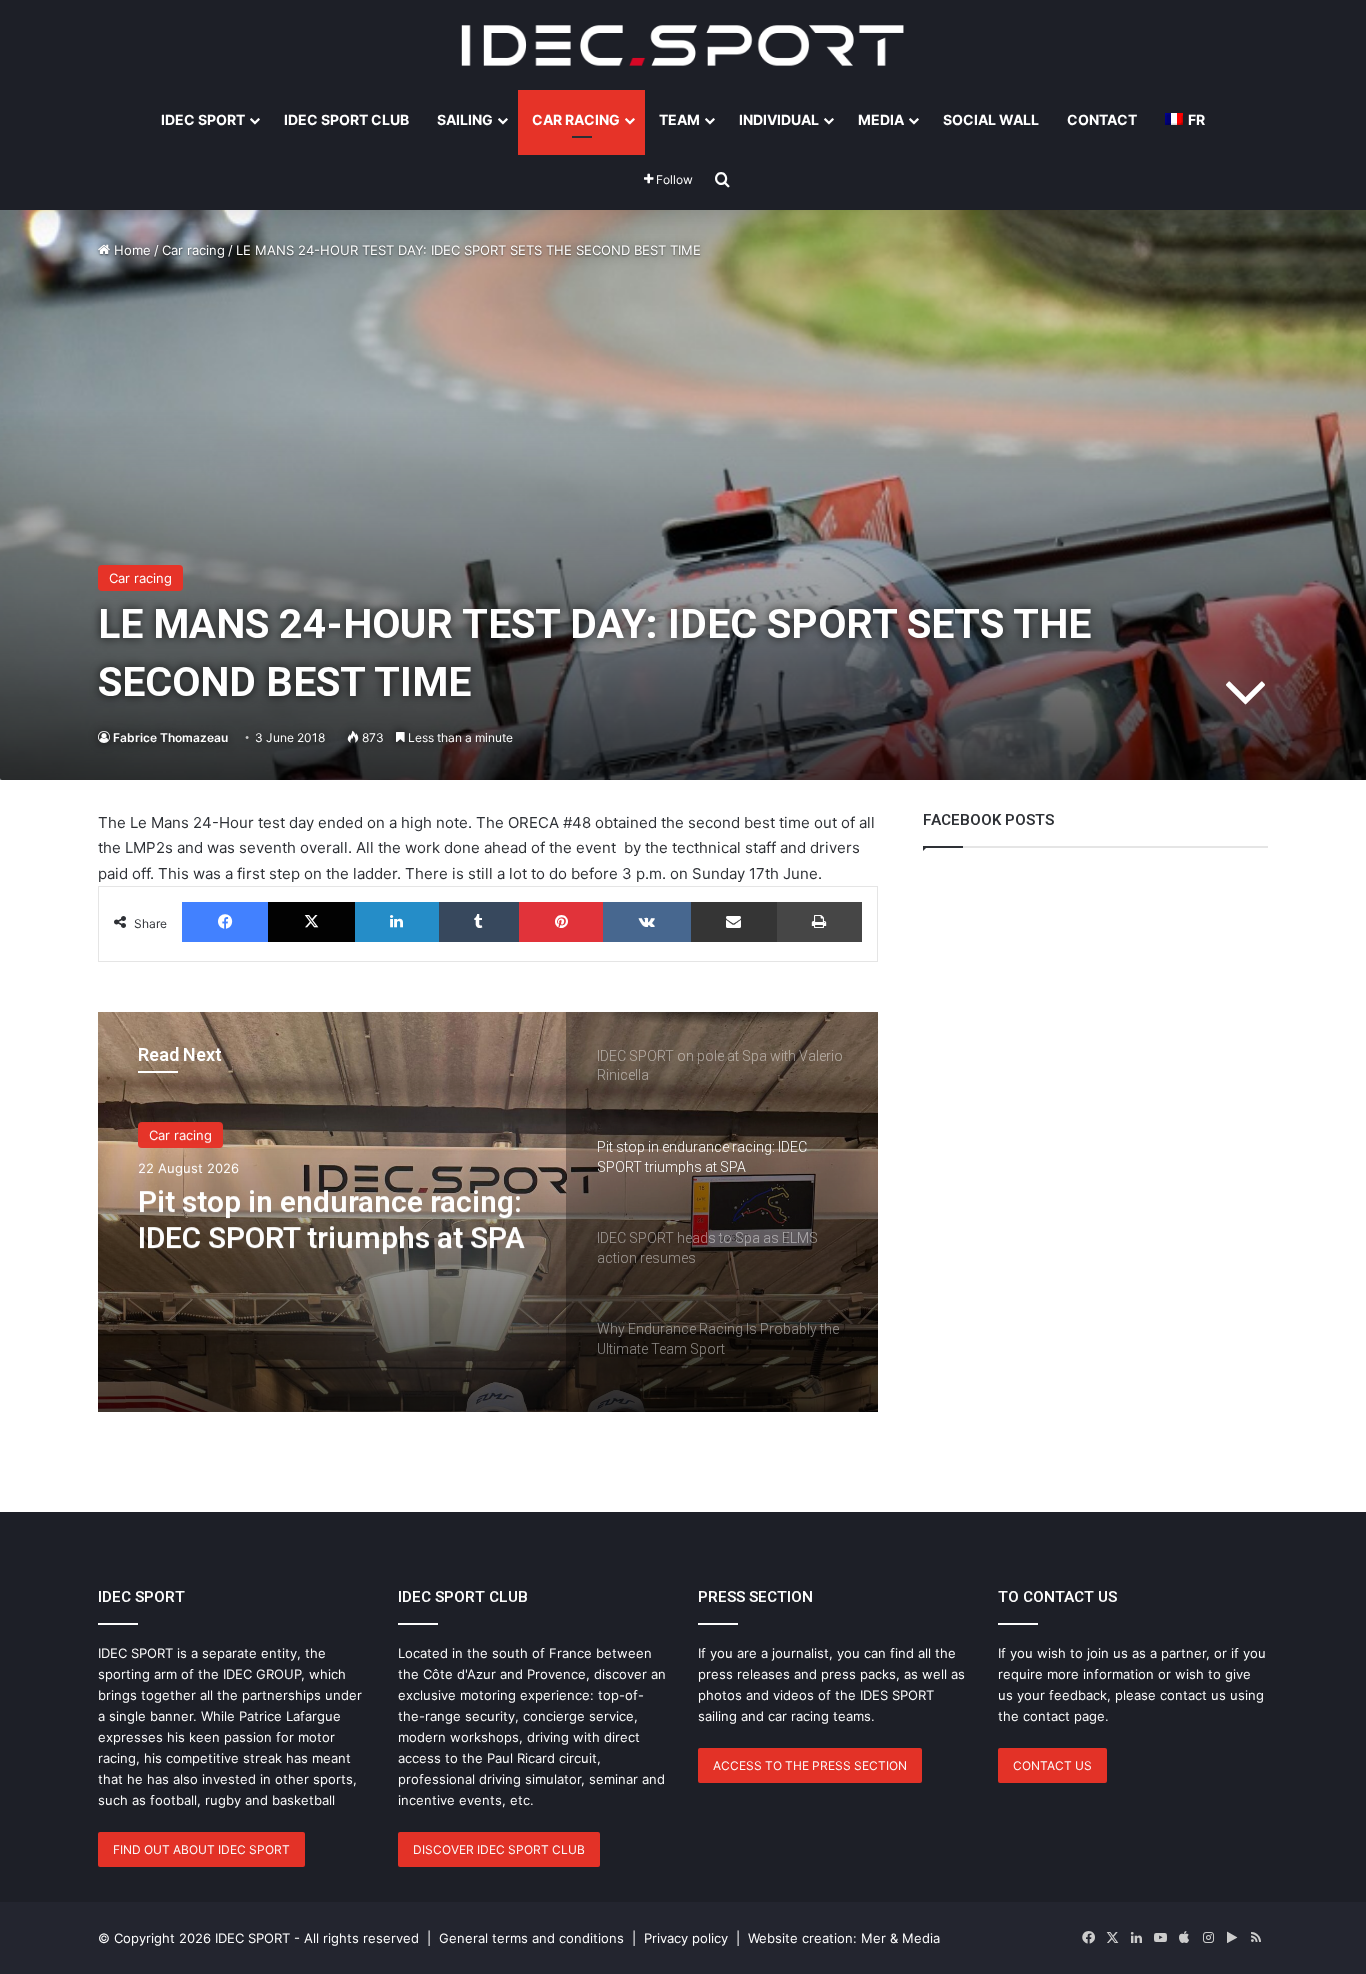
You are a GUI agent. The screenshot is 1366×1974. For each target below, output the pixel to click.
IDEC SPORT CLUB (346, 119)
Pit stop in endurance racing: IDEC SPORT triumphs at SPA (331, 1219)
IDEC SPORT (203, 119)
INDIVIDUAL (779, 119)
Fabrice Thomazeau (170, 737)
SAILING (465, 119)
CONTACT (1102, 119)
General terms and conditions (531, 1938)
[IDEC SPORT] (683, 45)
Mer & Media (900, 1938)
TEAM (679, 119)
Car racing (193, 250)
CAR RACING (576, 119)
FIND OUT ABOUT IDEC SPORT (201, 1849)
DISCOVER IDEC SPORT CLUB (499, 1849)
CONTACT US (1052, 1765)
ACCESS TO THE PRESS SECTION (810, 1765)
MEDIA (881, 119)
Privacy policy (686, 1938)
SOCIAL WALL (991, 119)
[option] (488, 1212)
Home (130, 250)
